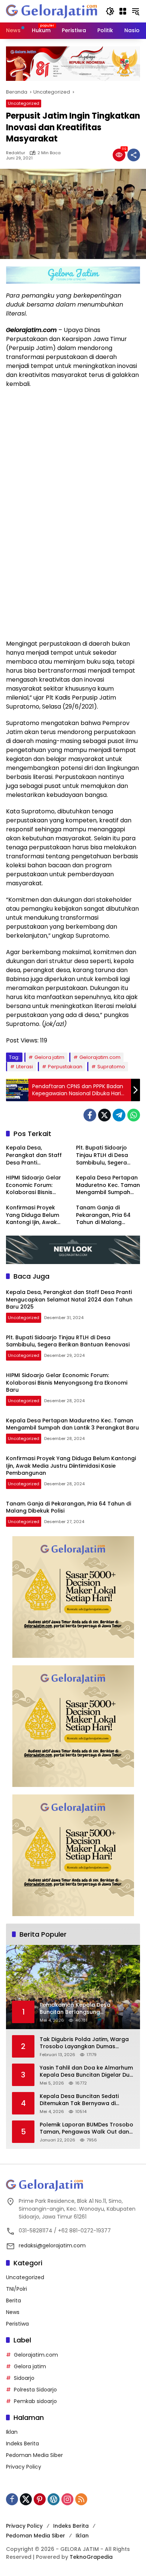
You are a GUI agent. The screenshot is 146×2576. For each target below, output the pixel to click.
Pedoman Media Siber (34, 2455)
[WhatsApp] (134, 1115)
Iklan (12, 2432)
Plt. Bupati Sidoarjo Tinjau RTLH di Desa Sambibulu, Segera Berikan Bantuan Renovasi (102, 1155)
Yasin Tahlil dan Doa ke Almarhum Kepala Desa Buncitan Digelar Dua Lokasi (86, 2072)
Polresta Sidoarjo (35, 2390)
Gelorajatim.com (100, 1057)
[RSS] (81, 2499)
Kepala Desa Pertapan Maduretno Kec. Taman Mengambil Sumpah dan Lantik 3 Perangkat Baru (108, 1185)
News (13, 2312)
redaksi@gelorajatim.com (52, 2245)
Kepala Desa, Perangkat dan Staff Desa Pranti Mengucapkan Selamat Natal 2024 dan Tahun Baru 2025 (38, 1155)
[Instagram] (67, 2499)
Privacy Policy (24, 2467)
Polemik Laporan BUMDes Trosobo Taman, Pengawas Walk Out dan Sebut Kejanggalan (86, 2129)
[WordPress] (54, 2499)
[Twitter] (104, 1115)
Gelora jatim (49, 1057)
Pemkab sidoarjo (35, 2401)
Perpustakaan (65, 1067)
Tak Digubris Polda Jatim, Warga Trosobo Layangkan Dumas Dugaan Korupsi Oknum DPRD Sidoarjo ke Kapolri (84, 2043)
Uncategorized (24, 103)
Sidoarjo (24, 2378)
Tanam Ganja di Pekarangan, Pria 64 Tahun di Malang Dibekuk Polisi (103, 1215)
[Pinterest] (40, 2499)
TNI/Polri (16, 2289)
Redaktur (16, 153)
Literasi (25, 1067)
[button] (110, 11)
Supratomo (111, 1067)
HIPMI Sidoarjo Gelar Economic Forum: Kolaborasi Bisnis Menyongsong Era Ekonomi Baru (34, 1185)
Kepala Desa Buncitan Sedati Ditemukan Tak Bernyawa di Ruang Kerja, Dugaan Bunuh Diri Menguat (82, 2100)
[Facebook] (90, 1115)
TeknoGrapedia (91, 2557)
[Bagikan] (134, 155)
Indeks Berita (22, 2443)
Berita (13, 2301)
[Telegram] (119, 1115)
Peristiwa (17, 2324)
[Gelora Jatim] (52, 11)
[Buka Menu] (123, 11)
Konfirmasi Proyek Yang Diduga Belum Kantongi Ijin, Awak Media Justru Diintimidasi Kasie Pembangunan (33, 1215)
